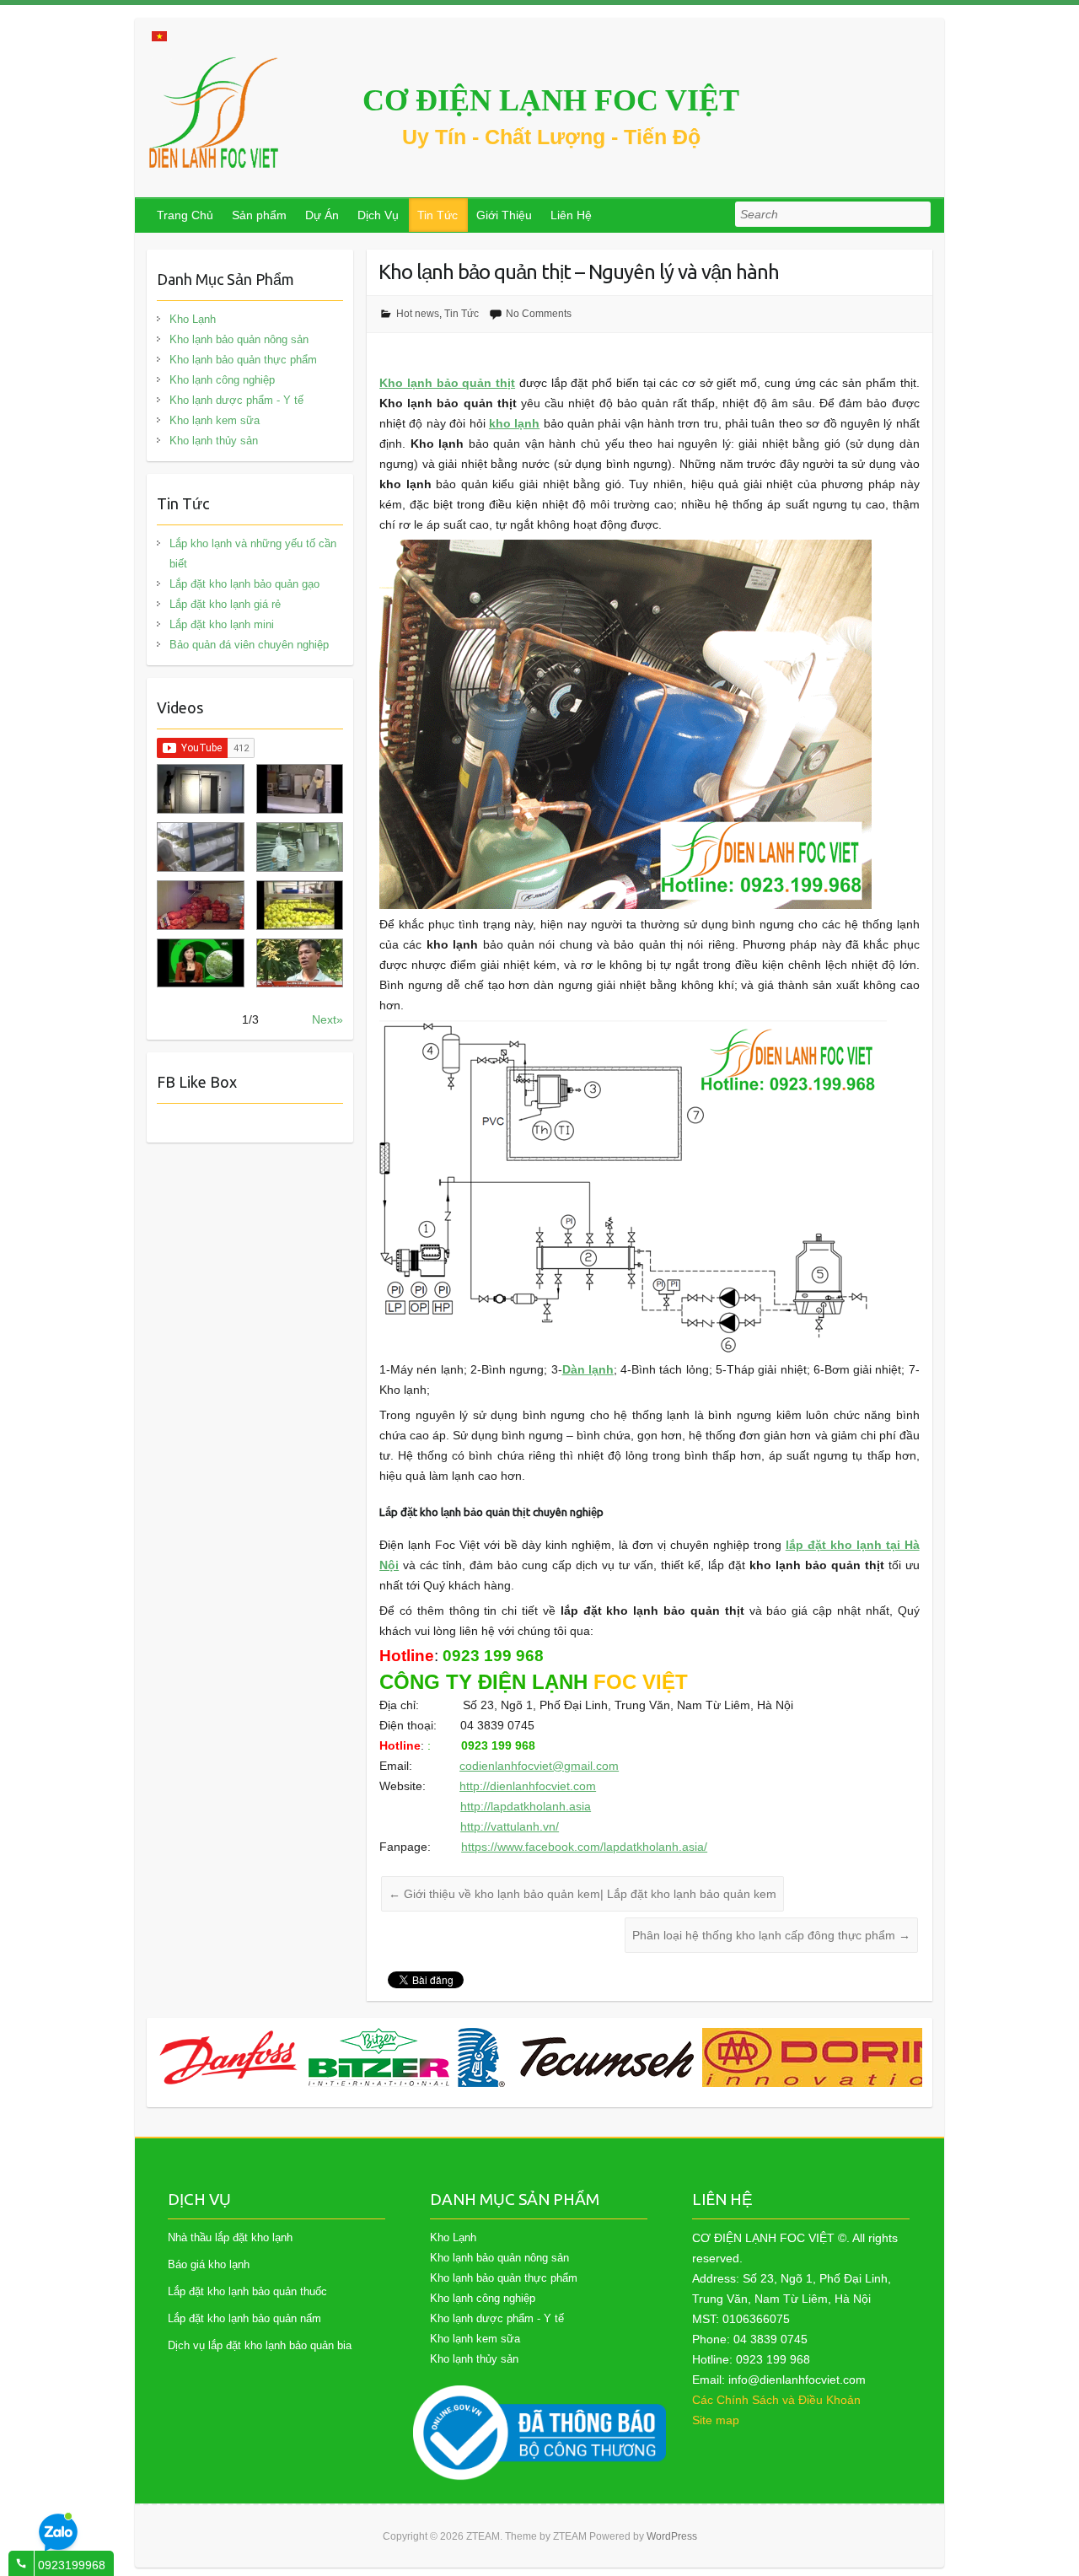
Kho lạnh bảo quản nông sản (239, 339)
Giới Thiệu (504, 215)
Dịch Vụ (378, 215)
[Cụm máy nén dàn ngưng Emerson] (883, 2057)
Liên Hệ (571, 215)
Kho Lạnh (193, 319)
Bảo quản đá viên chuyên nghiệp (249, 645)
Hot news (418, 314)
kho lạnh (514, 423)
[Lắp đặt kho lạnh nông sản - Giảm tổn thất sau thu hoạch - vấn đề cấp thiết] (300, 963)
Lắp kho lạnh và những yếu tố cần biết (253, 554)
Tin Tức (438, 215)
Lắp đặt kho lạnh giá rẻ (225, 604)
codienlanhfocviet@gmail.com (539, 1766)
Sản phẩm (259, 215)
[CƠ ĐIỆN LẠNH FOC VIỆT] (215, 113)
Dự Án (322, 215)
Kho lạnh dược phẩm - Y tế (236, 400)
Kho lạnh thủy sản (214, 441)
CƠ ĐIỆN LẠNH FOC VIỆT (551, 100)
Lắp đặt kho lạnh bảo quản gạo (244, 584)
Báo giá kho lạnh (209, 2264)
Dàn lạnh (588, 1369)
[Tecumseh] (424, 2057)
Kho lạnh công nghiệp (222, 380)
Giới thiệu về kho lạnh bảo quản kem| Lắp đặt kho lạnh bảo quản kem (582, 1894)
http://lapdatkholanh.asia (526, 1806)
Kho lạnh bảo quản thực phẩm (243, 360)
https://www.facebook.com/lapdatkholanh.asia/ (584, 1847)
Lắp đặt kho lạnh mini (222, 624)
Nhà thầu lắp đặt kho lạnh (230, 2237)
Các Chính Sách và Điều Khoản (776, 2400)
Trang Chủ (185, 215)
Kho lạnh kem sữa (215, 420)
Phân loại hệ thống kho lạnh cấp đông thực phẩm (771, 1935)
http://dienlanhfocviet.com (528, 1786)
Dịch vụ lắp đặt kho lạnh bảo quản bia (260, 2345)
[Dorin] (679, 2057)
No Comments (539, 314)
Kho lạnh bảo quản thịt (447, 383)
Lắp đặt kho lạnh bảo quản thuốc (247, 2291)
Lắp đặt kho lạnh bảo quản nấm (244, 2318)
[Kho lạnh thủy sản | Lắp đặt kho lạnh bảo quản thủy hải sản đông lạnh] (300, 847)
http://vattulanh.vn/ (510, 1826)
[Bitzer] (227, 2057)
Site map (716, 2420)
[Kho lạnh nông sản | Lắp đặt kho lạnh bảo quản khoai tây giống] (200, 963)
